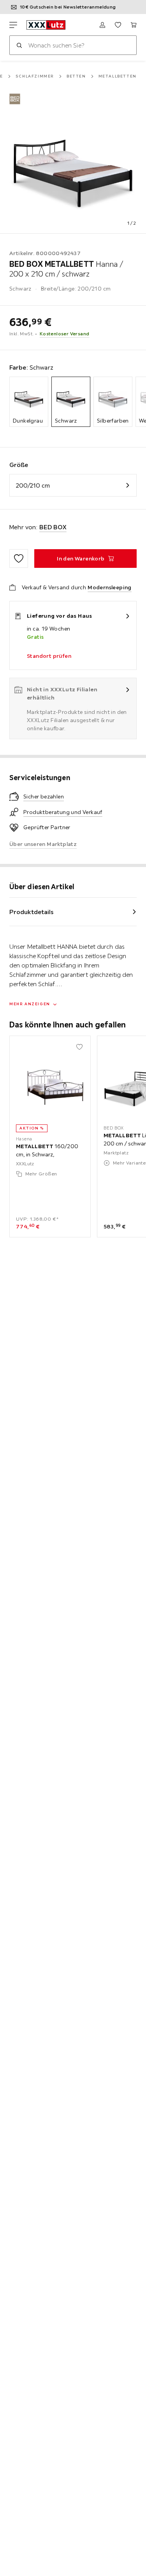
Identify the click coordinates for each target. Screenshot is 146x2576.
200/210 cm (33, 485)
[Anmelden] (102, 25)
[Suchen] (19, 45)
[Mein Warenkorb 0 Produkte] (134, 25)
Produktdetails (32, 912)
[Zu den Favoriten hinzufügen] (19, 559)
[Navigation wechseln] (13, 25)
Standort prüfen (49, 656)
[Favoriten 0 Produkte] (118, 25)
